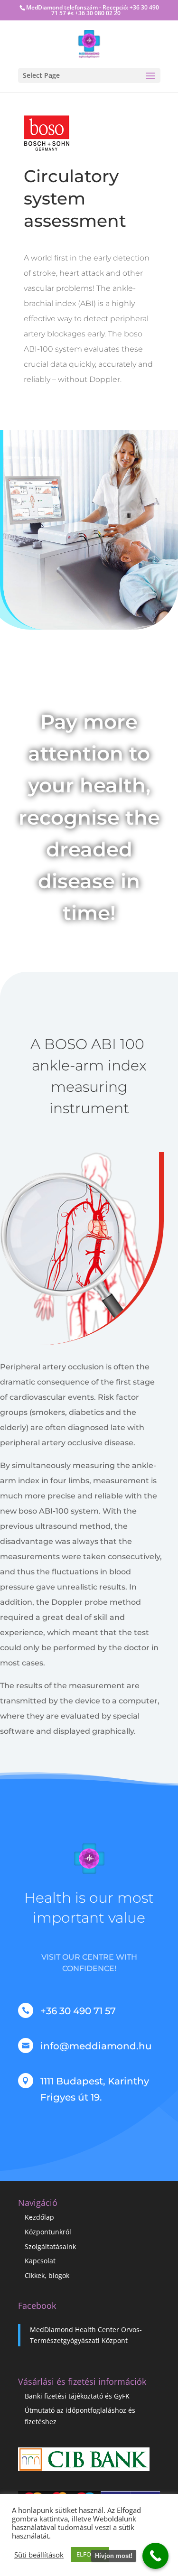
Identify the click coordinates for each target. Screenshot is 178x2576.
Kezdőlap (39, 2217)
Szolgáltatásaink (50, 2246)
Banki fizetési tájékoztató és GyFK (77, 2396)
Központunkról (48, 2232)
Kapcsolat (40, 2261)
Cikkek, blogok (47, 2275)
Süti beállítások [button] (39, 2555)
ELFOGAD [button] (90, 2554)
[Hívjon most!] (155, 2556)
